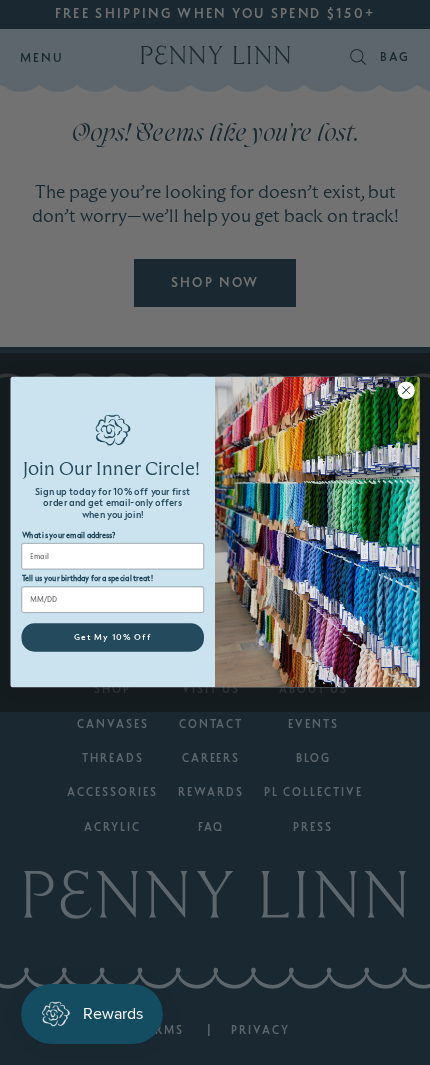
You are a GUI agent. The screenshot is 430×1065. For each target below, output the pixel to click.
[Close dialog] (406, 390)
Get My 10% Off (113, 638)
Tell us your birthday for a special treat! (87, 579)
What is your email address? (68, 535)
